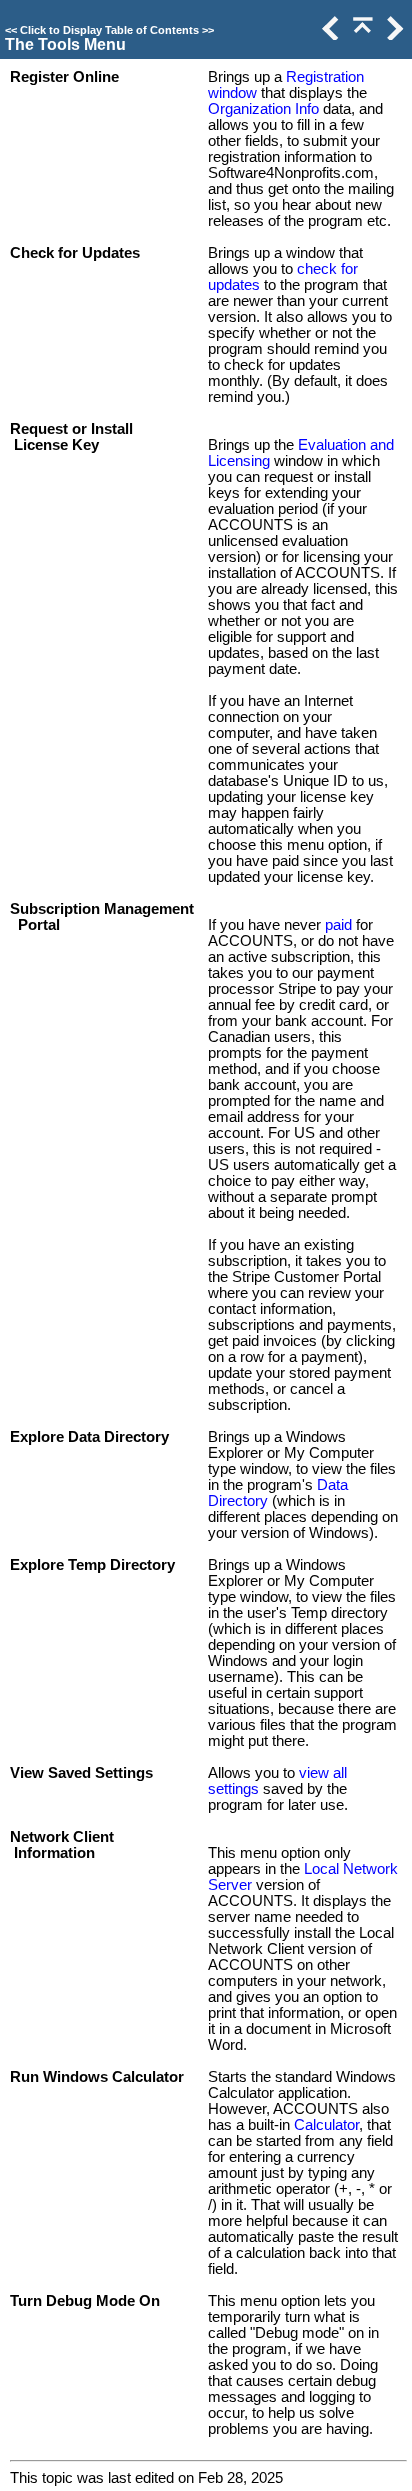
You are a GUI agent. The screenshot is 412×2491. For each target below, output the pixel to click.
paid (338, 925)
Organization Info (263, 109)
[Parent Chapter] (361, 35)
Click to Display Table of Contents (109, 30)
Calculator (326, 2125)
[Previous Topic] (329, 35)
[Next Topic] (393, 35)
